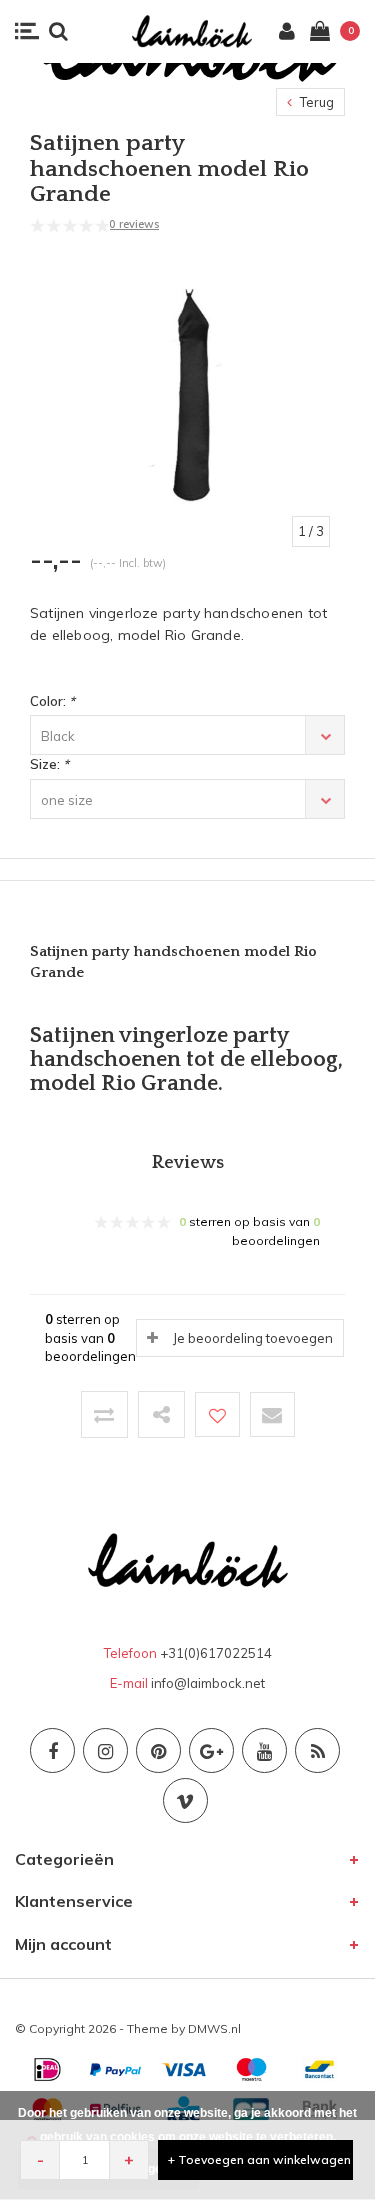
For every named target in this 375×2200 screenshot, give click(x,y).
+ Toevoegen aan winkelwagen (259, 2159)
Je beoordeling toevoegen (253, 1338)
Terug (315, 102)
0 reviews (134, 224)
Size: (49, 764)
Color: (52, 701)
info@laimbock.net (208, 1683)
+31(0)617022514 (216, 1653)
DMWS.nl (214, 2028)
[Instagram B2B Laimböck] (105, 1750)
